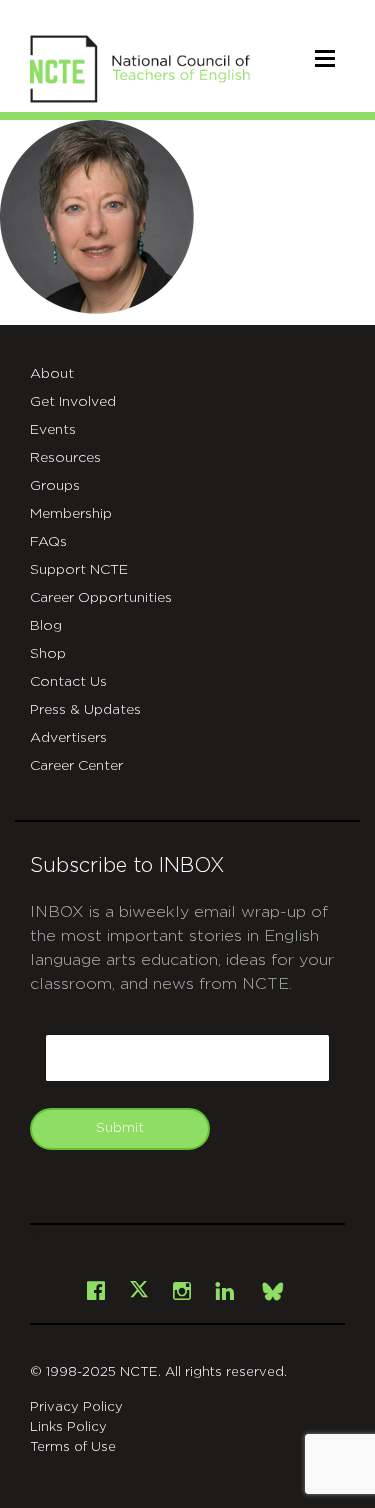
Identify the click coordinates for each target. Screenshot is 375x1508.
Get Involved (73, 402)
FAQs (48, 542)
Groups (55, 486)
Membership (71, 514)
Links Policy (68, 1427)
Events (53, 430)
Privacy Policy (76, 1407)
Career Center (76, 766)
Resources (65, 458)
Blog (46, 626)
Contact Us (68, 682)
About (52, 374)
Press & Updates (85, 710)
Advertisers (68, 738)
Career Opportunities (101, 598)
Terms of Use (73, 1447)
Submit (120, 1128)
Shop (48, 654)
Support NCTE (79, 570)
